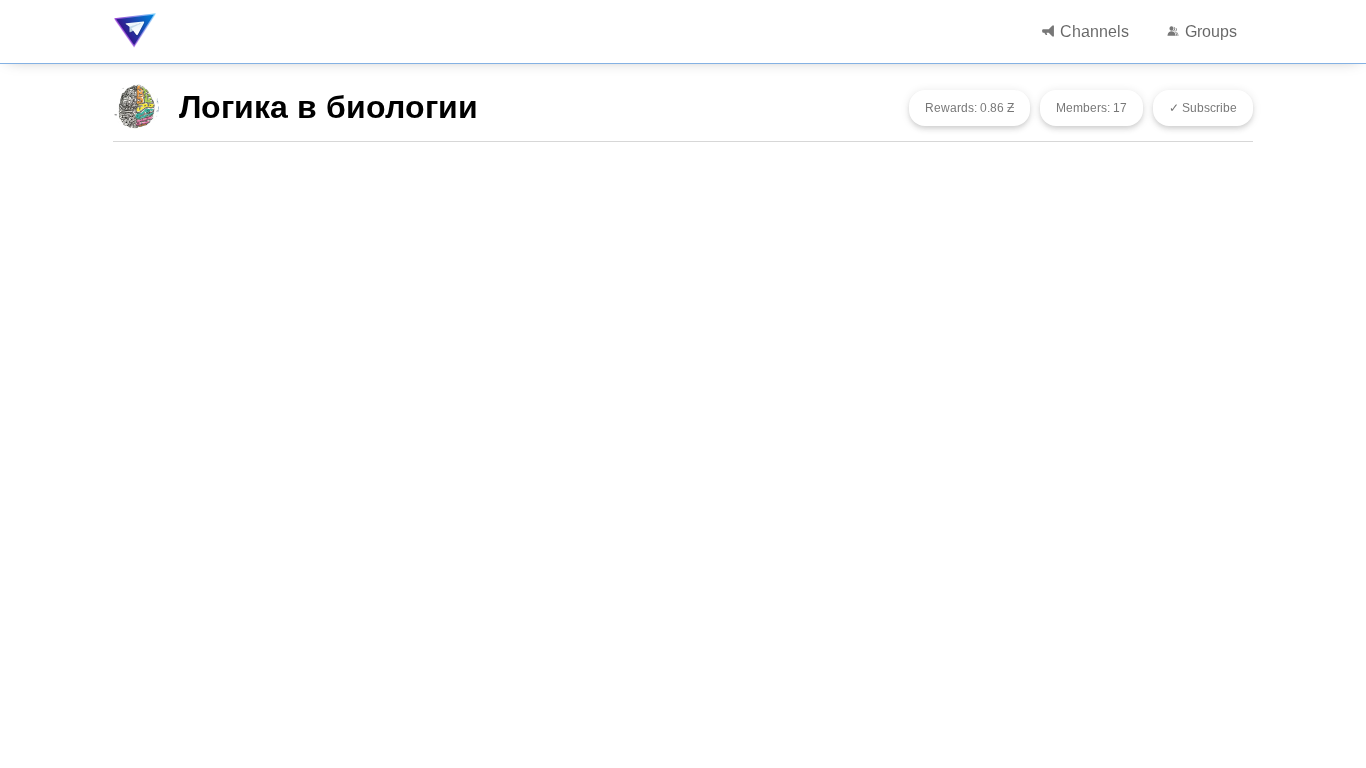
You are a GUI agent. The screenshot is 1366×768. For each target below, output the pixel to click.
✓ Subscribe (1203, 108)
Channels (1092, 31)
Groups (1209, 31)
